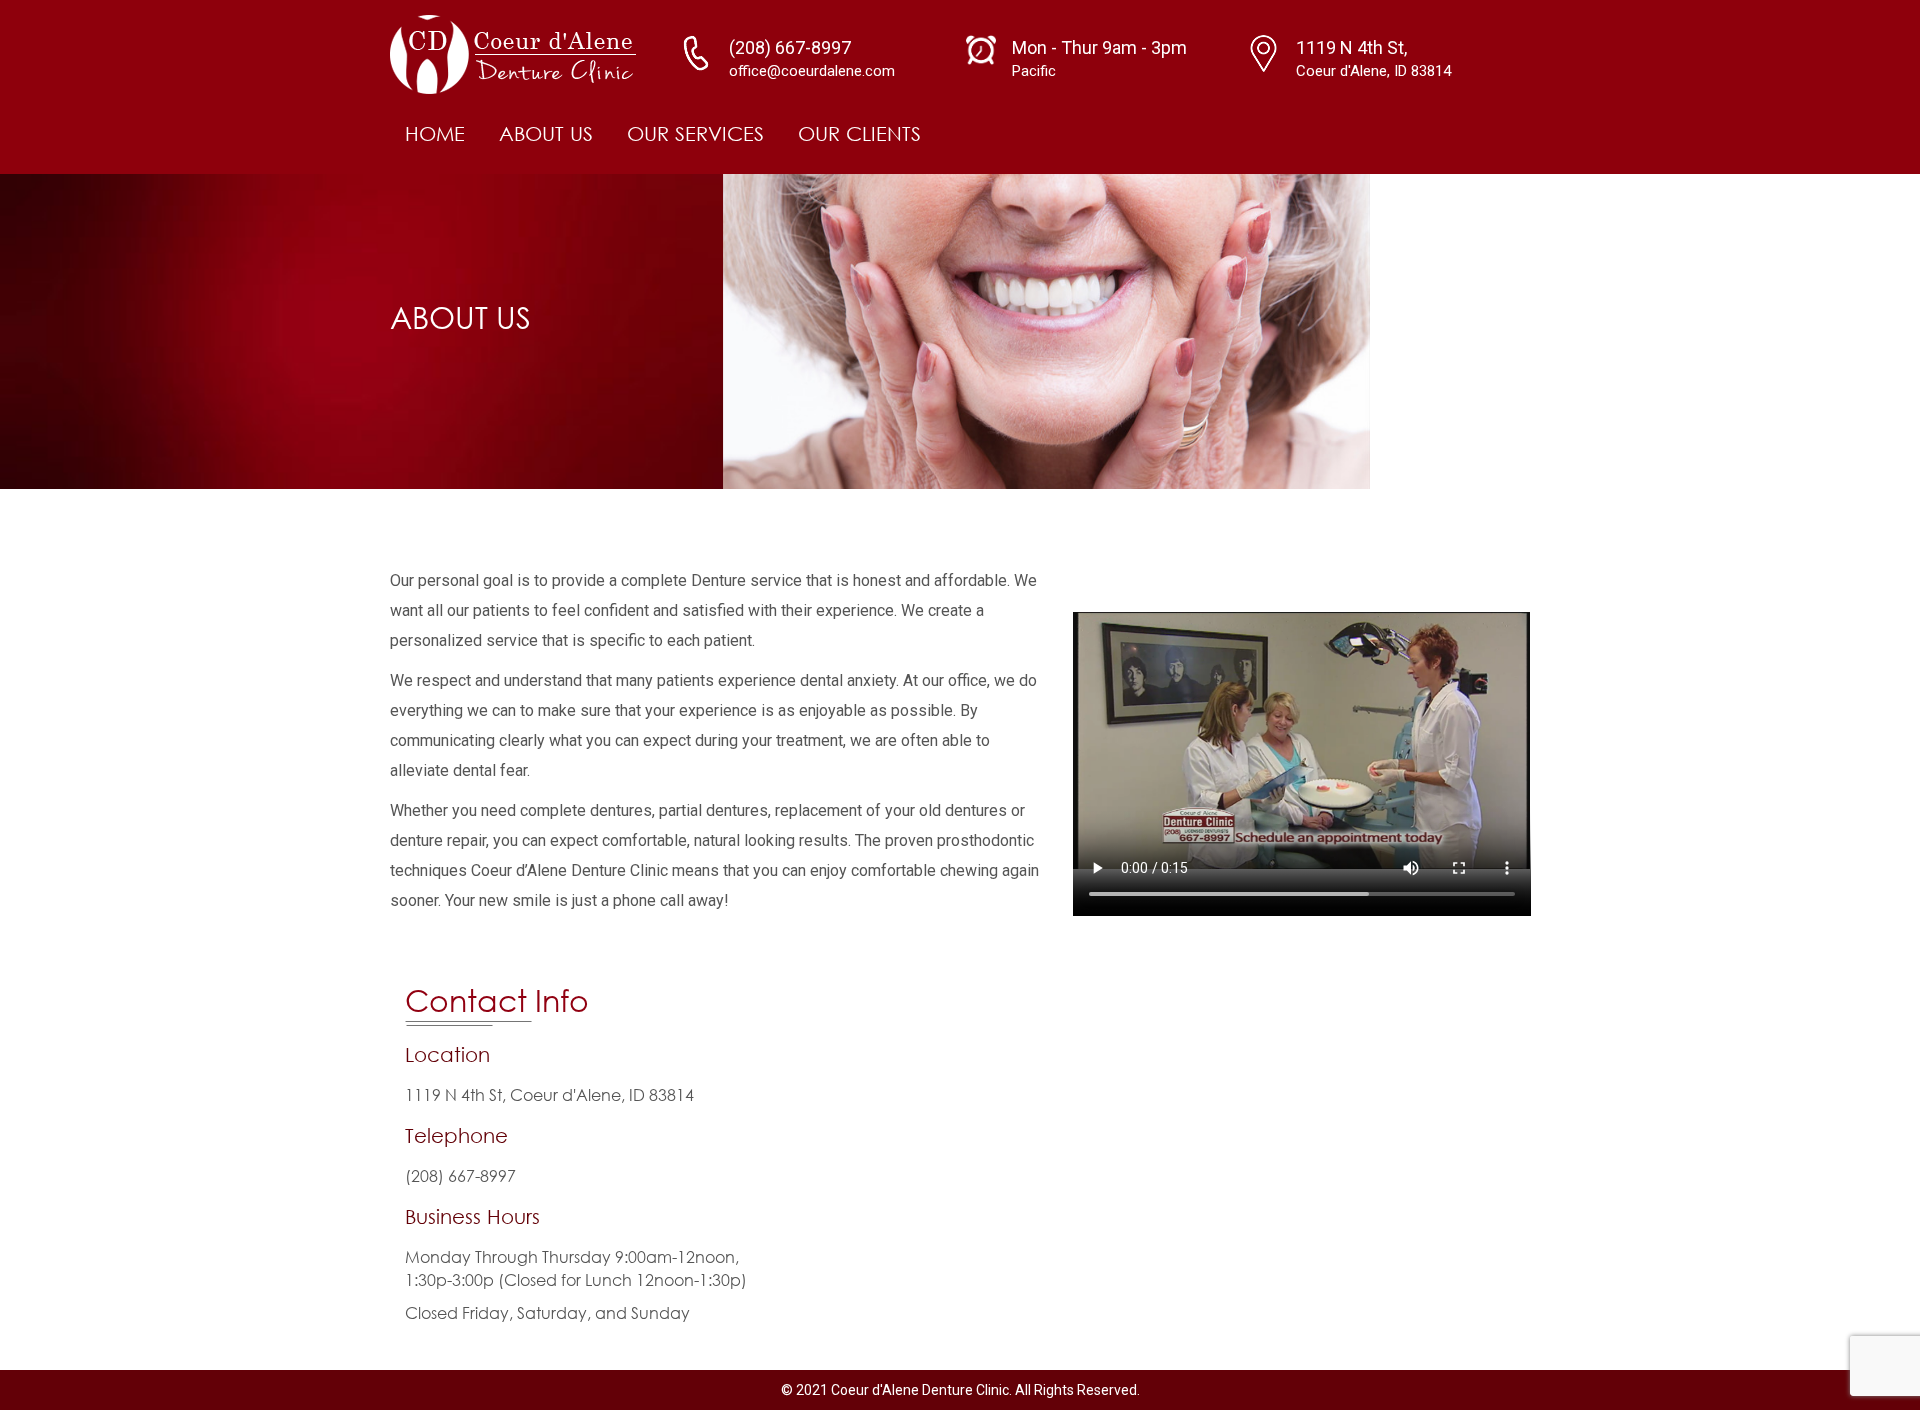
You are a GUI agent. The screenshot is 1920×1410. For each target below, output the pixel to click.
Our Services (695, 133)
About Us (546, 133)
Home (435, 133)
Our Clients (859, 133)
